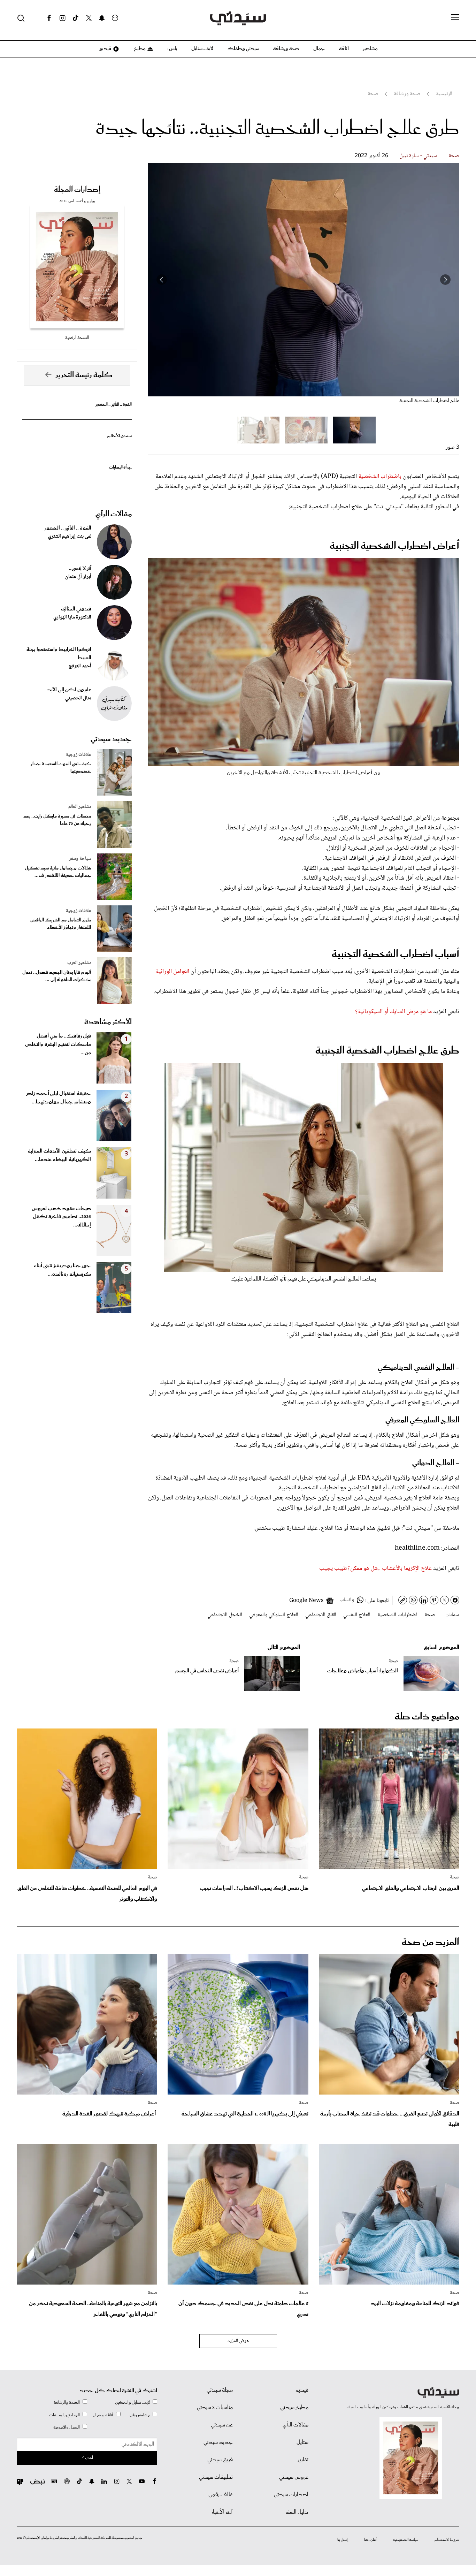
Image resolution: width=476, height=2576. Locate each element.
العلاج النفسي (357, 1615)
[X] (89, 18)
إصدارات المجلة (77, 190)
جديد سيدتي (111, 739)
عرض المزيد (238, 2341)
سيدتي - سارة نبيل (418, 156)
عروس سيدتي (294, 2477)
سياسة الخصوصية (406, 2540)
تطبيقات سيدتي (216, 2477)
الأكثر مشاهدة (108, 1022)
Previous (445, 280)
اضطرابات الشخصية (397, 1615)
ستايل (302, 2442)
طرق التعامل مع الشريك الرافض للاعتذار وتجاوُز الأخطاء (61, 924)
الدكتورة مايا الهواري (72, 617)
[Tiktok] (76, 18)
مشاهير (370, 49)
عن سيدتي (222, 2425)
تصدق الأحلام (120, 436)
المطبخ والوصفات (64, 2415)
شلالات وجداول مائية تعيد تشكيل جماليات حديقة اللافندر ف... (58, 872)
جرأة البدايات (120, 467)
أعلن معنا (370, 2540)
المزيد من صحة (431, 1942)
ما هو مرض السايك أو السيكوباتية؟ (393, 1012)
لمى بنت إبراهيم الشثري (70, 537)
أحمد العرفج (80, 666)
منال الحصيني (78, 698)
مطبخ (139, 49)
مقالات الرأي (114, 514)
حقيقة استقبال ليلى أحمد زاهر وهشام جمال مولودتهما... (59, 1098)
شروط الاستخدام (447, 2540)
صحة (454, 156)
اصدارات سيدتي (291, 2495)
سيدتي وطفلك (243, 49)
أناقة (344, 49)
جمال (319, 49)
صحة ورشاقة (286, 49)
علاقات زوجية (79, 755)
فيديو (105, 49)
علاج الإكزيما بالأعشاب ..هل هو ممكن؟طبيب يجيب (375, 1568)
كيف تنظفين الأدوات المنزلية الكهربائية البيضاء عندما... (59, 1155)
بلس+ (172, 49)
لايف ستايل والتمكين (132, 2403)
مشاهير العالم (80, 807)
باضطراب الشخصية (380, 477)
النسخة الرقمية (77, 338)
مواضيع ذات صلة (427, 1717)
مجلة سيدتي (220, 2390)
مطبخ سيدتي (294, 2408)
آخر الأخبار (222, 2512)
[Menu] (455, 18)
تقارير (303, 2460)
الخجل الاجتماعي (225, 1615)
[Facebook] (49, 18)
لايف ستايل (202, 49)
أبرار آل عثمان (78, 577)
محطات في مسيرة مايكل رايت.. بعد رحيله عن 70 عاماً (57, 820)
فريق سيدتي (220, 2460)
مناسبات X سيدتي (215, 2408)
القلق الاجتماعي (321, 1615)
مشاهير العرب (79, 963)
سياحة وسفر (80, 859)
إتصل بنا (343, 2540)
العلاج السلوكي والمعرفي (274, 1615)
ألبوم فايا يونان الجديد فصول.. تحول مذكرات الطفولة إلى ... (57, 976)
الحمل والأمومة (67, 2427)
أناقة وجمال (103, 2415)
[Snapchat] (102, 18)
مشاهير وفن (140, 2415)
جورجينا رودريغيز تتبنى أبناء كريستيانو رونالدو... (62, 1270)
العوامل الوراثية (172, 972)
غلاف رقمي (221, 2495)
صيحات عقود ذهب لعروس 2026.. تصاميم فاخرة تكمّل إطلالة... (61, 1217)
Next (162, 280)
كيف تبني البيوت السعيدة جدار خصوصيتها (61, 768)
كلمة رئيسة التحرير (84, 375)
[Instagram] (62, 18)
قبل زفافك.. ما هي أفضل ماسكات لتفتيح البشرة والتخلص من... (58, 1044)
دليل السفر (297, 2512)
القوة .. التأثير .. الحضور (114, 405)
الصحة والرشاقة (67, 2403)
